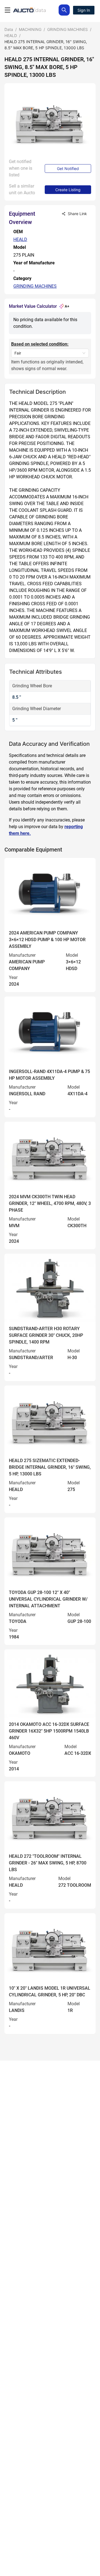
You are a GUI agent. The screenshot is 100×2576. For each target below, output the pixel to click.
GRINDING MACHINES (67, 29)
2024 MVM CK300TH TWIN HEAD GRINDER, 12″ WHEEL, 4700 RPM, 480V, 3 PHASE (50, 1203)
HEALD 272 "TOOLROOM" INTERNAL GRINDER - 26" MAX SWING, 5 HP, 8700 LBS (48, 1863)
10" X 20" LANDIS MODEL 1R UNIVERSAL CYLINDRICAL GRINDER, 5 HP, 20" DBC (50, 1991)
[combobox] (47, 353)
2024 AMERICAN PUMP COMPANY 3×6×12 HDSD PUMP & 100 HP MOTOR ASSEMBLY (47, 940)
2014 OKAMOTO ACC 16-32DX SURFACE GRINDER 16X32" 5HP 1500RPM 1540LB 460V (49, 1731)
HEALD (11, 35)
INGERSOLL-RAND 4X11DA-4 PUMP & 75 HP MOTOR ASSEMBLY (49, 1075)
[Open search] (64, 10)
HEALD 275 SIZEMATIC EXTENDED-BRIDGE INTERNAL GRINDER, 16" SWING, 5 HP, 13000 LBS (50, 1467)
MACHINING (30, 29)
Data (9, 29)
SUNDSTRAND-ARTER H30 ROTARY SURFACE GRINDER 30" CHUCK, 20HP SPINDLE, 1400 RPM (46, 1335)
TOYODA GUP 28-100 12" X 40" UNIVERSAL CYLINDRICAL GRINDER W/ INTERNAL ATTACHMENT (48, 1599)
